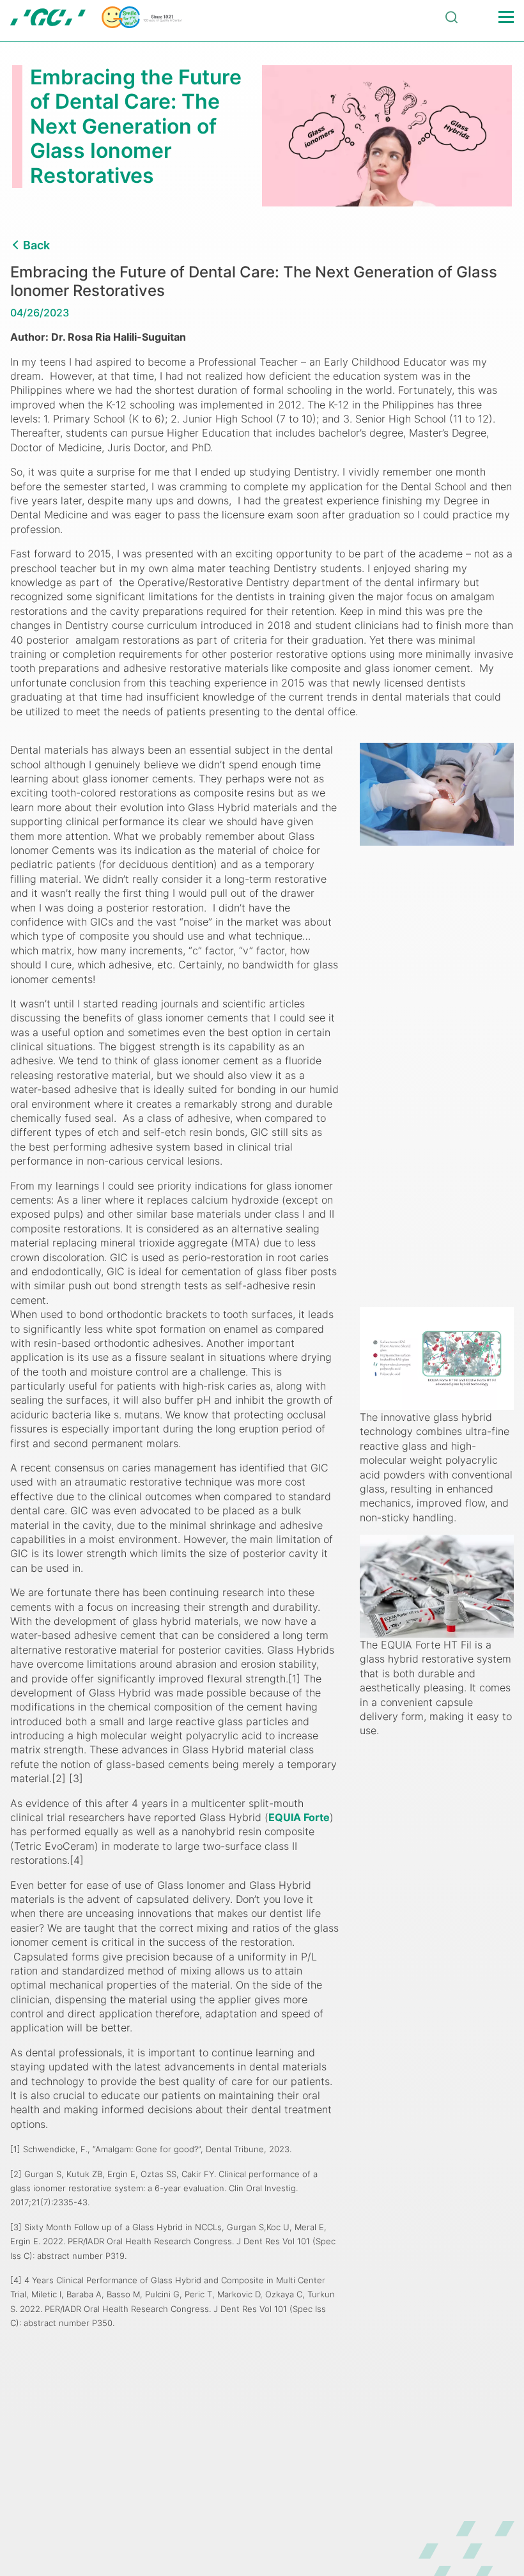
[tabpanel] (262, 136)
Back (36, 245)
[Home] (96, 17)
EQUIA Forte (299, 1817)
